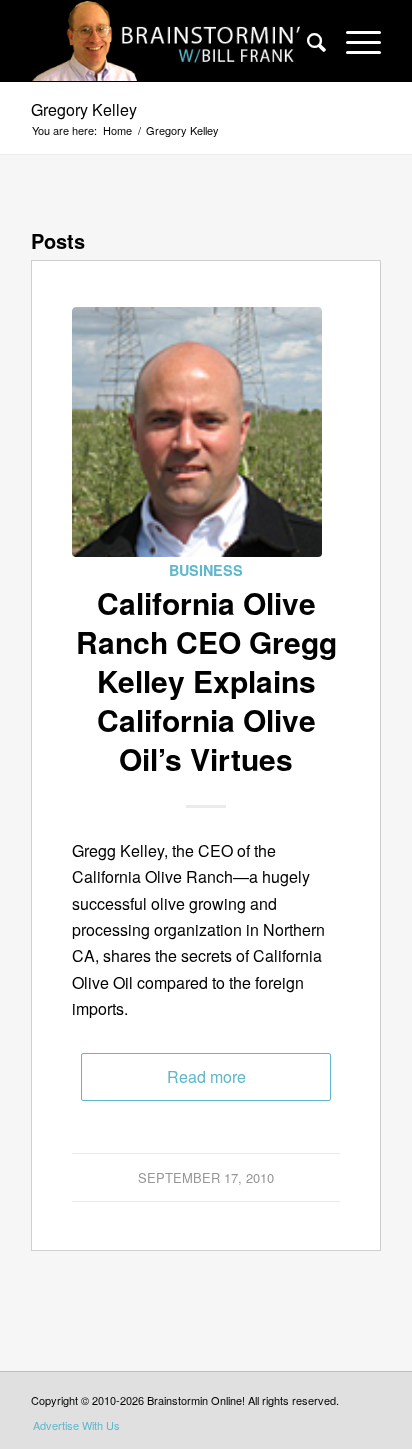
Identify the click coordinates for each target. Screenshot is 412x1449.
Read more (206, 1076)
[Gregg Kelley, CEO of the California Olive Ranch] (197, 432)
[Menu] (353, 41)
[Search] (306, 41)
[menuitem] (306, 41)
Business (206, 570)
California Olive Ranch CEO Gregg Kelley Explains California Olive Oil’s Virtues (206, 680)
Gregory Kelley (84, 109)
